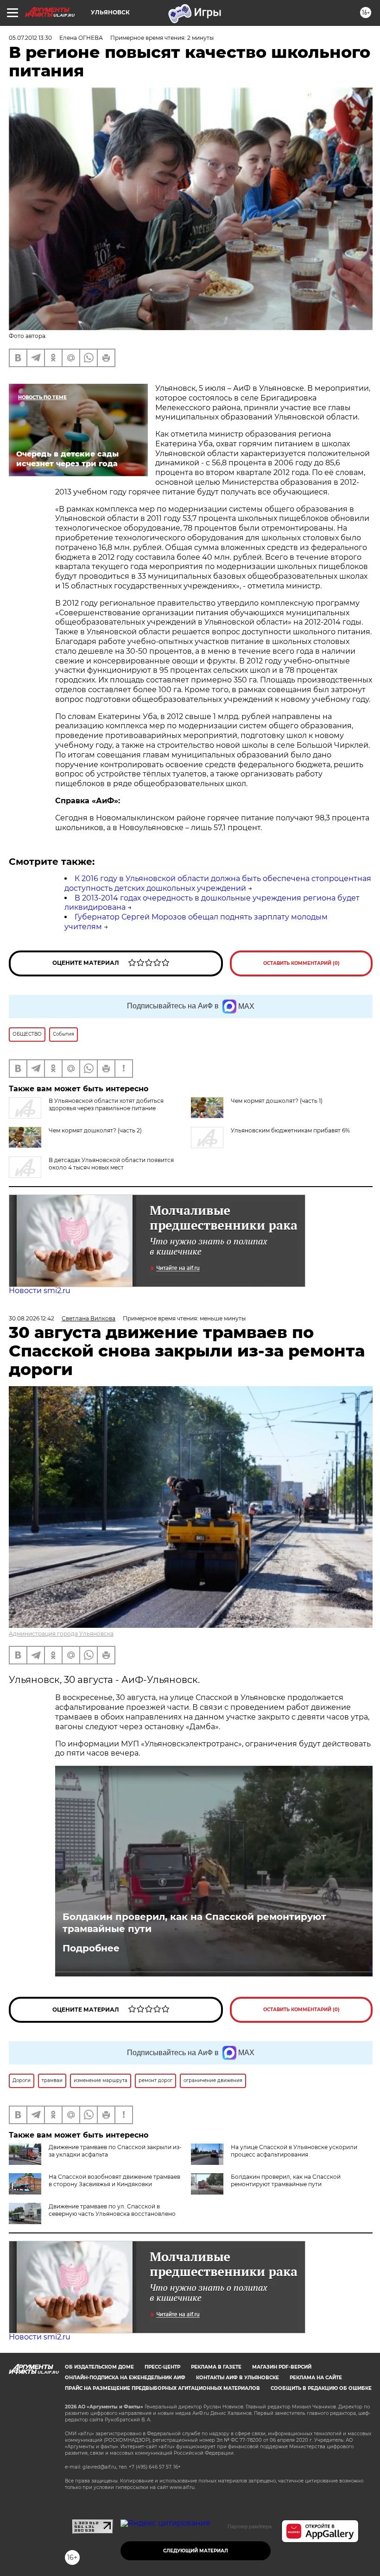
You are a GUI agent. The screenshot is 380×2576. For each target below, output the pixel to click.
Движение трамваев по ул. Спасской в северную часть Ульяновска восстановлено (112, 2210)
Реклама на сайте (316, 2378)
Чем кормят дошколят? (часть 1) (277, 1101)
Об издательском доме (99, 2367)
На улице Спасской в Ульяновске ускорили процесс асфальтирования (294, 2151)
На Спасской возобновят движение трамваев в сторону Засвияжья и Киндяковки (114, 2180)
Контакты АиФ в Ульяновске (237, 2378)
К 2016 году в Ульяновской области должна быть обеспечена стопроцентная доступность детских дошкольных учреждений (218, 883)
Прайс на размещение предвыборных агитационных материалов (162, 2388)
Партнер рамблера (250, 2526)
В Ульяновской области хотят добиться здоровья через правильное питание (106, 1104)
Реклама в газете (216, 2367)
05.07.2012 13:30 (30, 38)
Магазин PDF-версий (282, 2367)
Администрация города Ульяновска (61, 1634)
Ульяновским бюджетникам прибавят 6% (290, 1130)
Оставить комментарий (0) (301, 963)
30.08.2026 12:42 (32, 1318)
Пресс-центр (162, 2367)
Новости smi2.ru (40, 1291)
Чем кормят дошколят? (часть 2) (95, 1130)
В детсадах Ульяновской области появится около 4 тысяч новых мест (111, 1164)
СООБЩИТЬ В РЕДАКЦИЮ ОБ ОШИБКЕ (321, 2388)
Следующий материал (196, 2551)
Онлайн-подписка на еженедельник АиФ (125, 2378)
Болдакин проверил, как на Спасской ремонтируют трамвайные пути (194, 1923)
